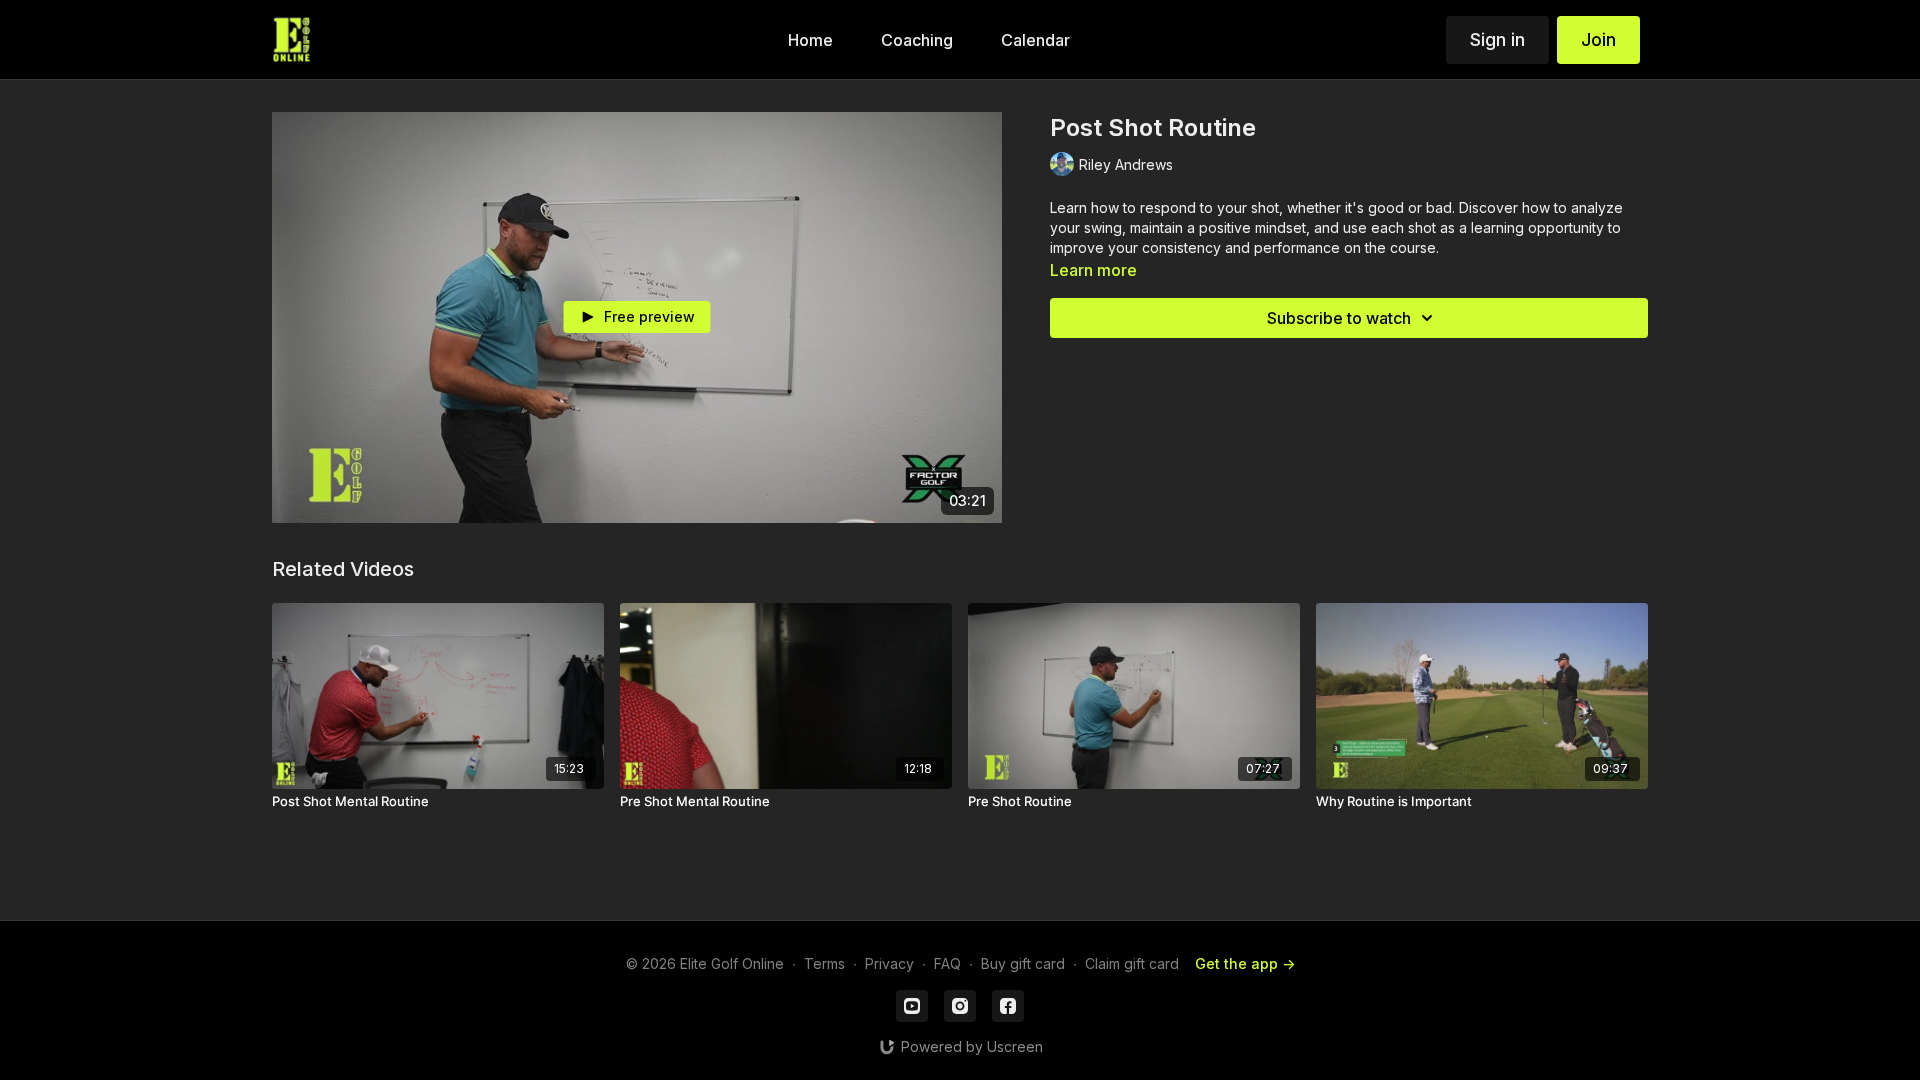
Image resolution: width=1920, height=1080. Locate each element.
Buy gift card (1023, 963)
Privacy (889, 963)
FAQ (947, 963)
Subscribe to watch (1339, 318)
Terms (824, 963)
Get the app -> (1245, 963)
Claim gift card (1132, 963)
